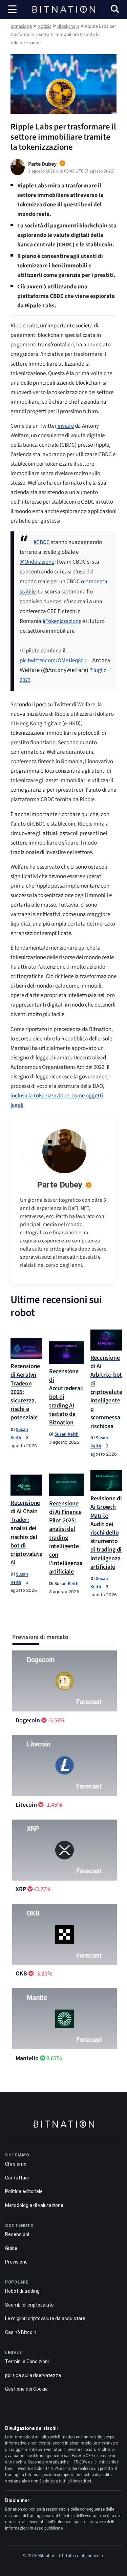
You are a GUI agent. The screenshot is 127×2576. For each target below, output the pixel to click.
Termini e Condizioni (27, 2361)
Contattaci (17, 2178)
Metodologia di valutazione (34, 2205)
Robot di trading (22, 2291)
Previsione (16, 2262)
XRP (21, 1889)
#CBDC (42, 542)
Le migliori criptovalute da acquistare (45, 2318)
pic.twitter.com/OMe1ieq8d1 (53, 661)
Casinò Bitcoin (21, 2332)
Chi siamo (16, 2164)
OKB (21, 1974)
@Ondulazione (37, 562)
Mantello (27, 2058)
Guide (11, 2248)
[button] (115, 10)
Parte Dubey (60, 1185)
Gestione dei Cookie (26, 2389)
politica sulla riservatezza (33, 2375)
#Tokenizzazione (62, 621)
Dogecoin (28, 1720)
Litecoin (26, 1805)
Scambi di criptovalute (29, 2305)
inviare (65, 426)
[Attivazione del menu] (13, 9)
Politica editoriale (24, 2191)
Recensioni (17, 2234)
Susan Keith (67, 1434)
